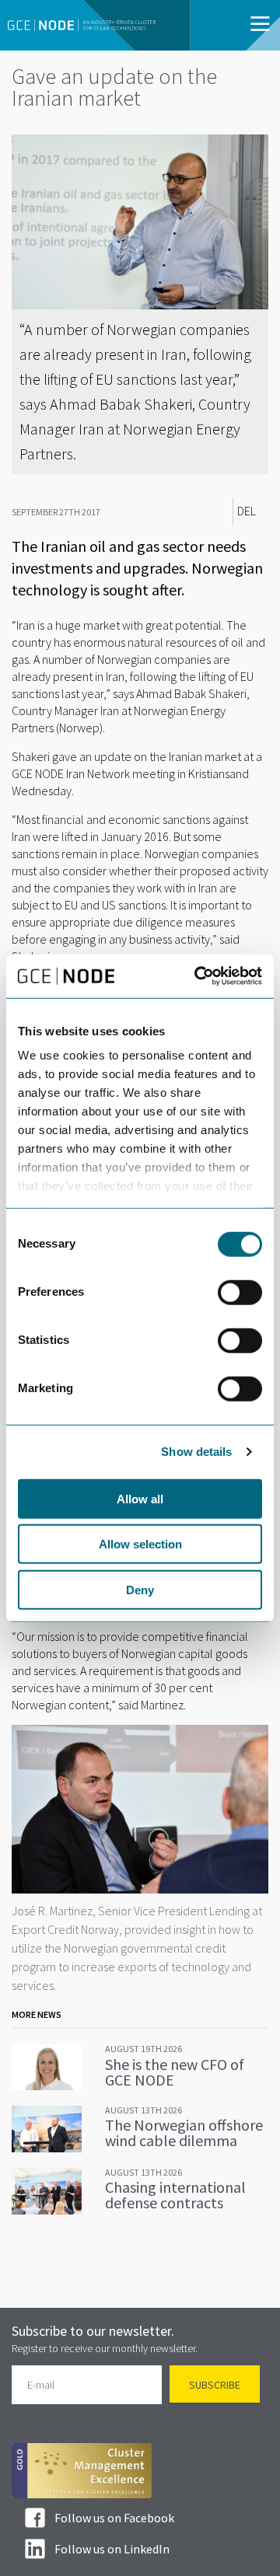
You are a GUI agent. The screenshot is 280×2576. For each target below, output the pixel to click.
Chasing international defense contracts (175, 2195)
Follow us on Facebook (114, 2518)
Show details (196, 1452)
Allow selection (140, 1544)
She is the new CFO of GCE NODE (175, 2072)
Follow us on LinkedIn (112, 2549)
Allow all (140, 1498)
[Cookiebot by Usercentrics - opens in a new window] (198, 976)
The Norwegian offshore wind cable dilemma (184, 2133)
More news (37, 2014)
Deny (140, 1589)
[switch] (240, 1292)
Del (247, 511)
